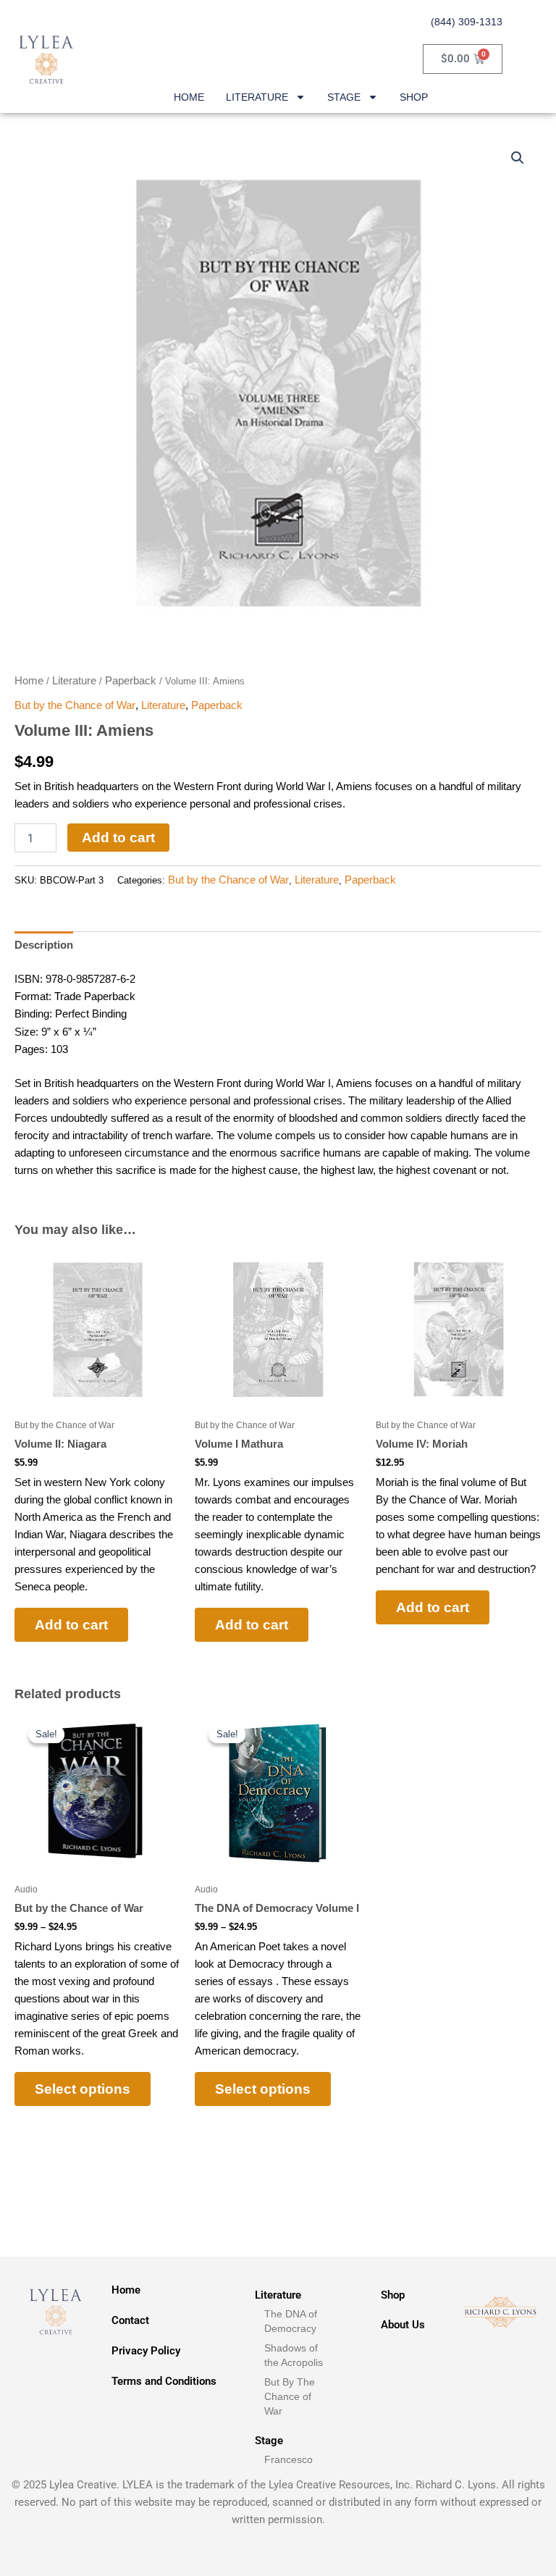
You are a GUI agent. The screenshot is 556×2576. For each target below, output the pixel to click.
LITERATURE (257, 97)
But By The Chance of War (290, 2396)
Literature (74, 680)
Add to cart (118, 838)
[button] (518, 158)
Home (29, 680)
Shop (393, 2295)
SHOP (414, 97)
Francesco (288, 2459)
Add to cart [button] (71, 1625)
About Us (403, 2325)
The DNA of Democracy (291, 2321)
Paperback (131, 680)
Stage (269, 2441)
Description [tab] (44, 945)
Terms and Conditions (164, 2381)
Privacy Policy (146, 2351)
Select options (83, 2089)
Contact (130, 2320)
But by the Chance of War (75, 705)
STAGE (344, 97)
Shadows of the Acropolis (294, 2355)
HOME (189, 97)
